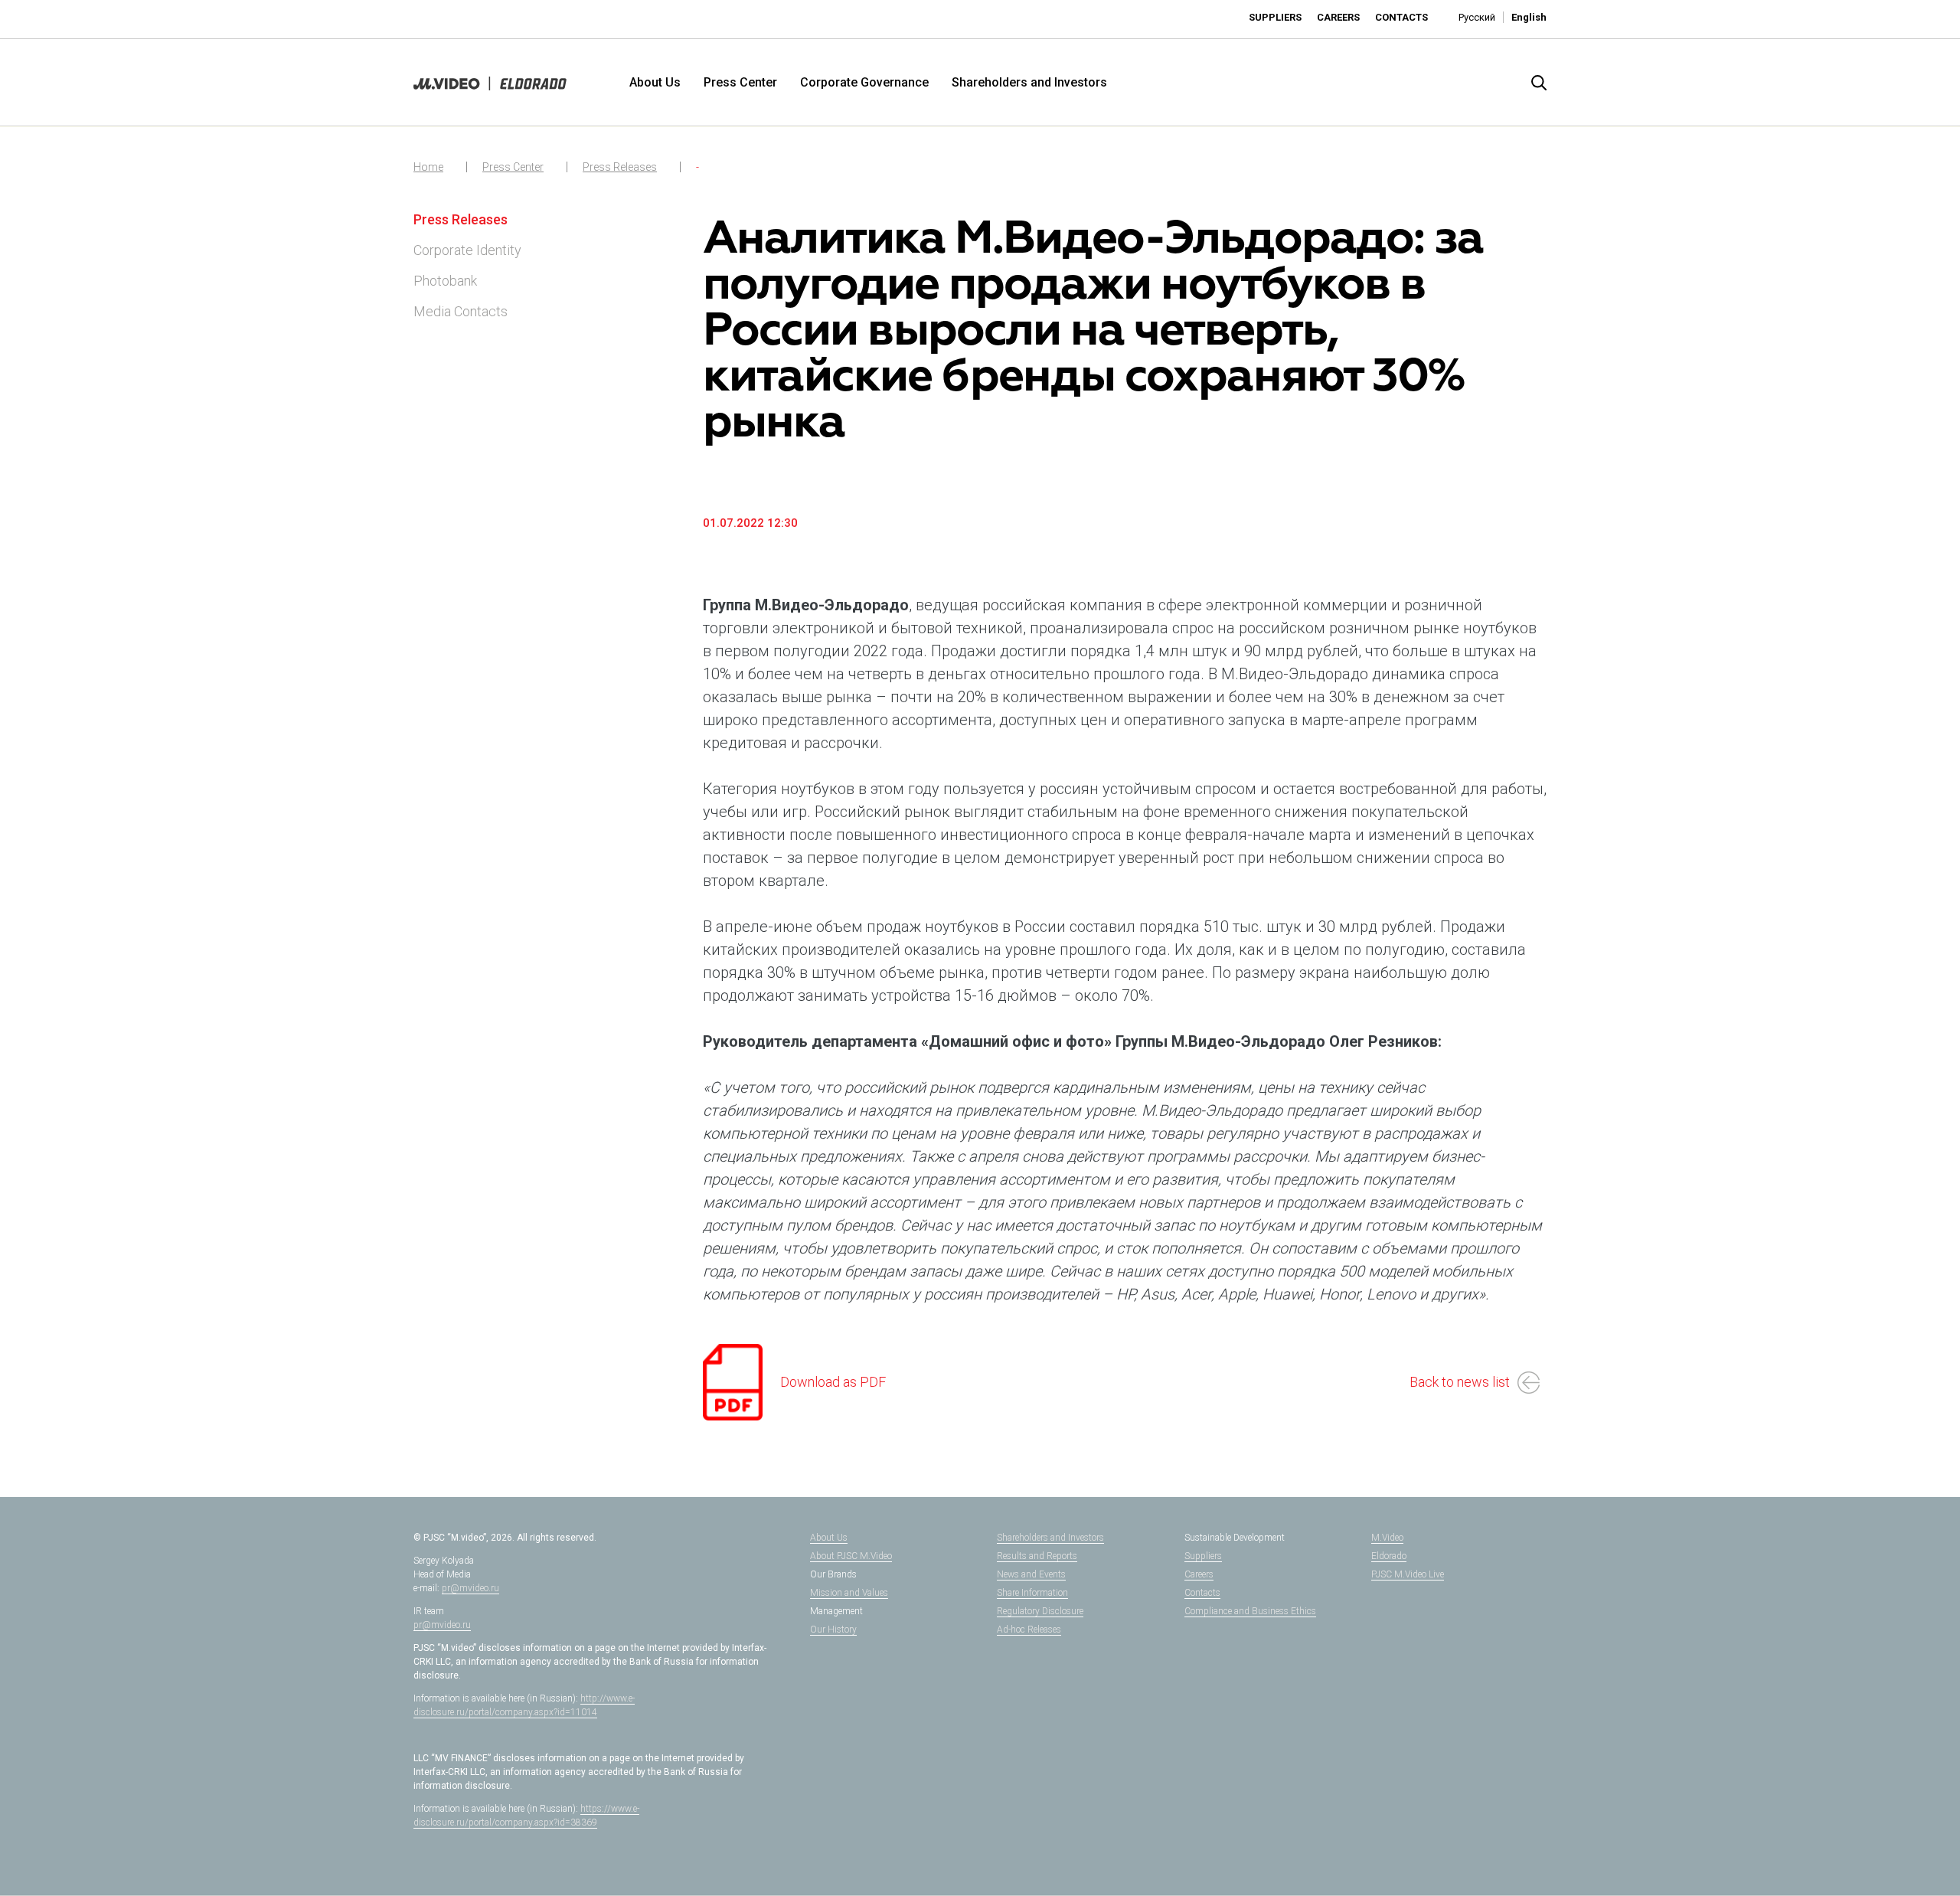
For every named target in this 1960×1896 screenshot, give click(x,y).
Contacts (1401, 17)
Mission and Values (849, 1593)
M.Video (1387, 1538)
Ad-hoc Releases (1029, 1630)
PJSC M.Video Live (1408, 1574)
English (1529, 17)
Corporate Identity (467, 250)
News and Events (1031, 1574)
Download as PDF (833, 1382)
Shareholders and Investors (1029, 82)
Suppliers (1275, 17)
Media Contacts (461, 311)
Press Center (740, 82)
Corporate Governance (864, 82)
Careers (1338, 17)
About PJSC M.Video (851, 1556)
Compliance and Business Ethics (1250, 1611)
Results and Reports (1037, 1556)
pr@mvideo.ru (470, 1588)
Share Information (1032, 1593)
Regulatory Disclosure (1040, 1611)
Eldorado (1389, 1556)
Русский (1477, 17)
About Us (655, 82)
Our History (833, 1630)
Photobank (445, 281)
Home (428, 167)
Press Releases (620, 167)
